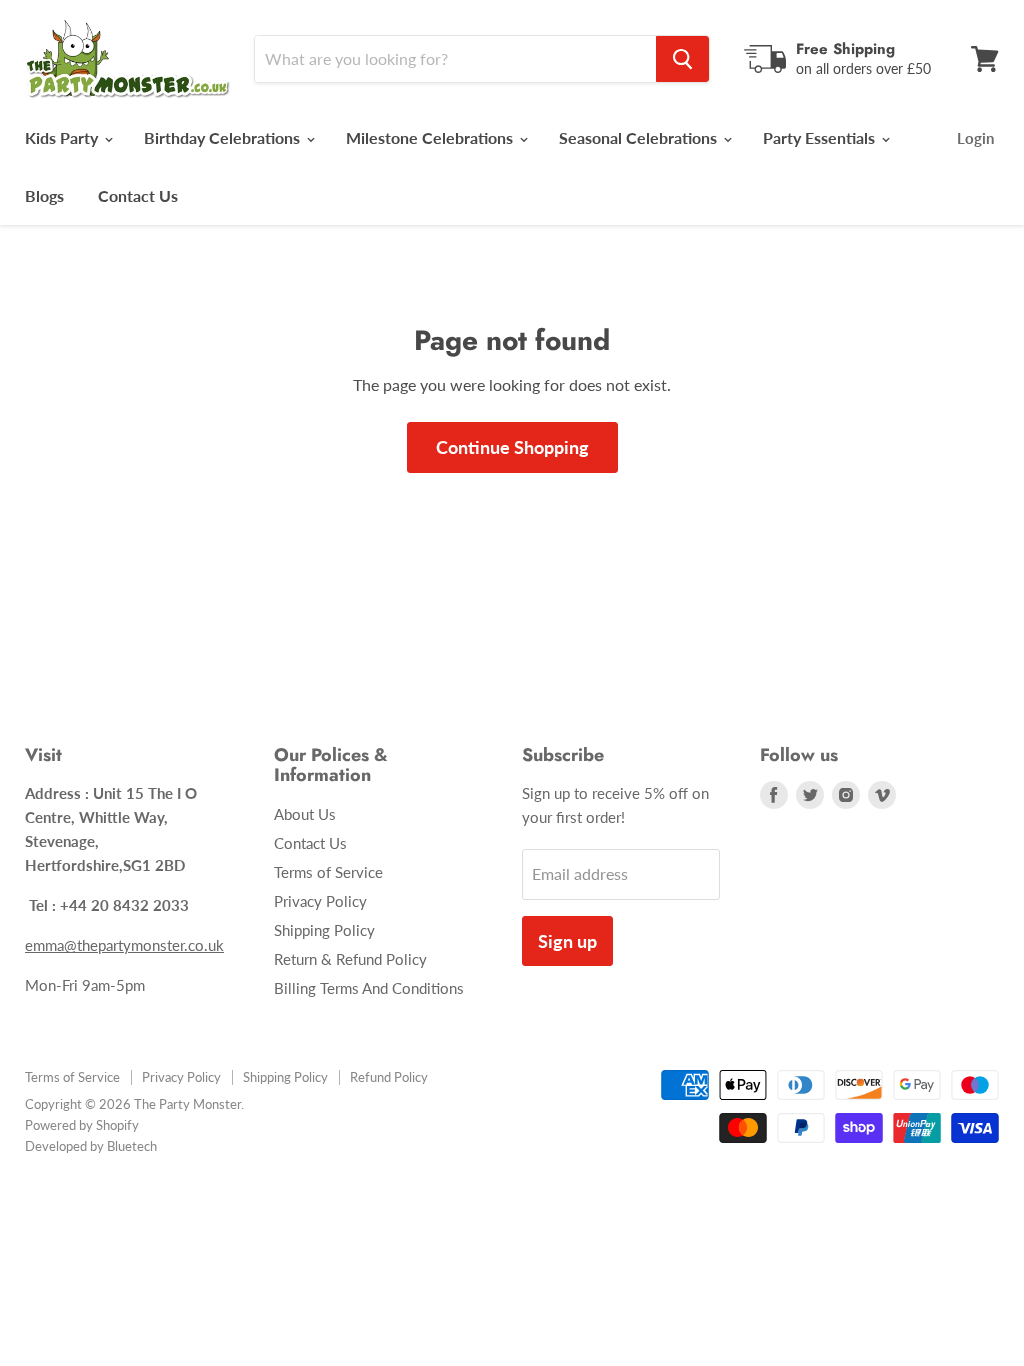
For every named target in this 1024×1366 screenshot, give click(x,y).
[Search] (682, 59)
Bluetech (132, 1146)
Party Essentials (821, 137)
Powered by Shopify (82, 1125)
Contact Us (138, 195)
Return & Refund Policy (350, 959)
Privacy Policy (320, 901)
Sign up (567, 941)
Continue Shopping (512, 447)
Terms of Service (328, 872)
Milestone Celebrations (431, 137)
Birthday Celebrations (224, 137)
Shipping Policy (324, 930)
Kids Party (63, 137)
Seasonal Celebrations (640, 137)
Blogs (44, 195)
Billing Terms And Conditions (369, 988)
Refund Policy (389, 1077)
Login (975, 138)
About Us (305, 814)
